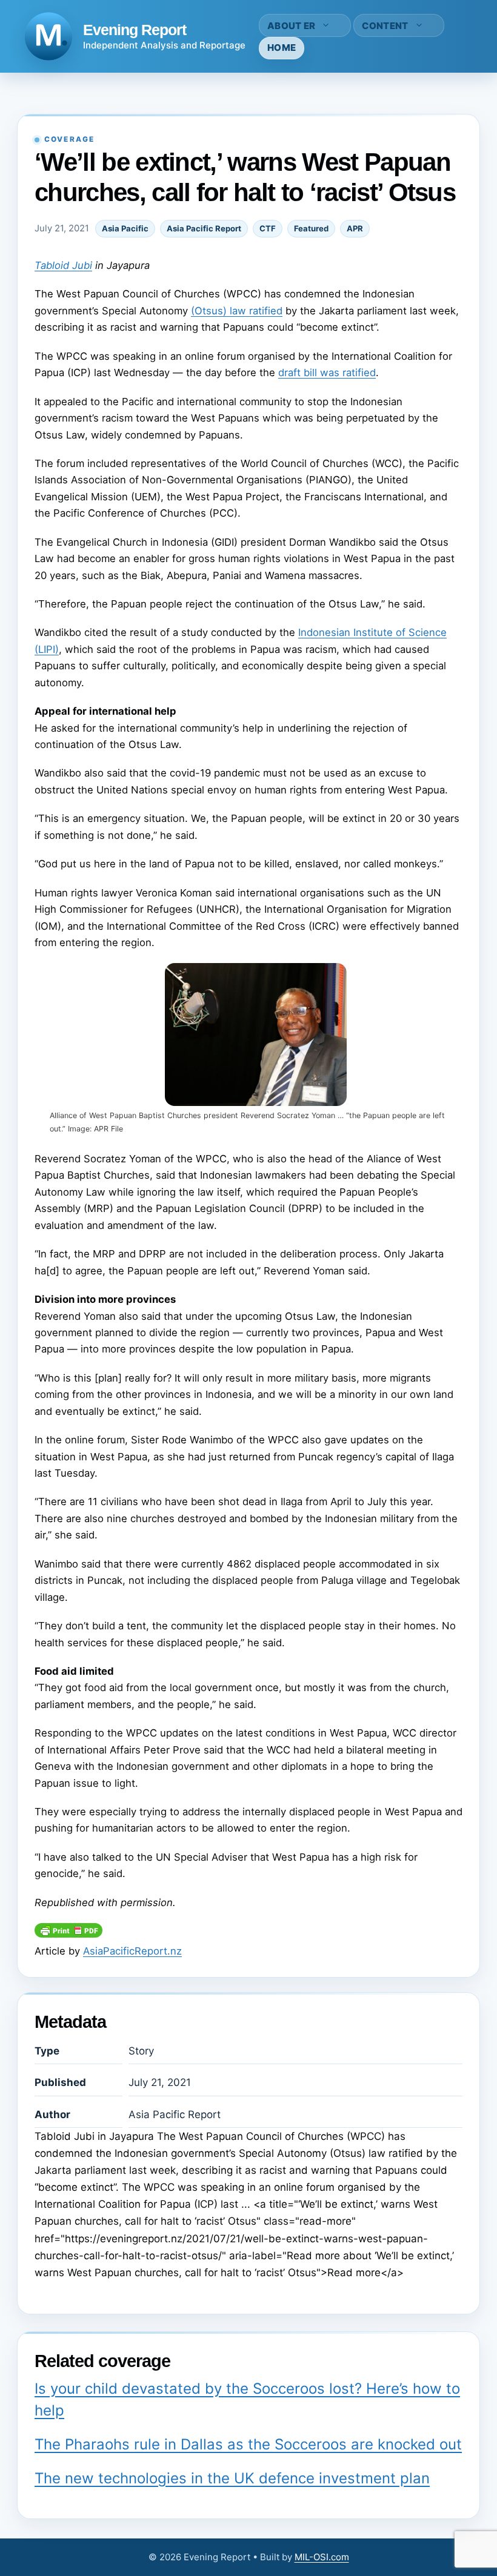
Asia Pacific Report (204, 228)
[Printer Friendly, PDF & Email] (68, 1934)
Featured (311, 228)
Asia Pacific (125, 228)
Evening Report (135, 30)
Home (282, 48)
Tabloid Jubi (63, 265)
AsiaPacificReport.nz (132, 1951)
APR (355, 228)
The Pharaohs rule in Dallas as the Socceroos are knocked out (248, 2444)
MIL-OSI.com (322, 2557)
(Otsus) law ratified (237, 311)
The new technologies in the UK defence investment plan (232, 2478)
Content (385, 26)
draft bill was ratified (327, 372)
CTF (268, 228)
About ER (291, 26)
